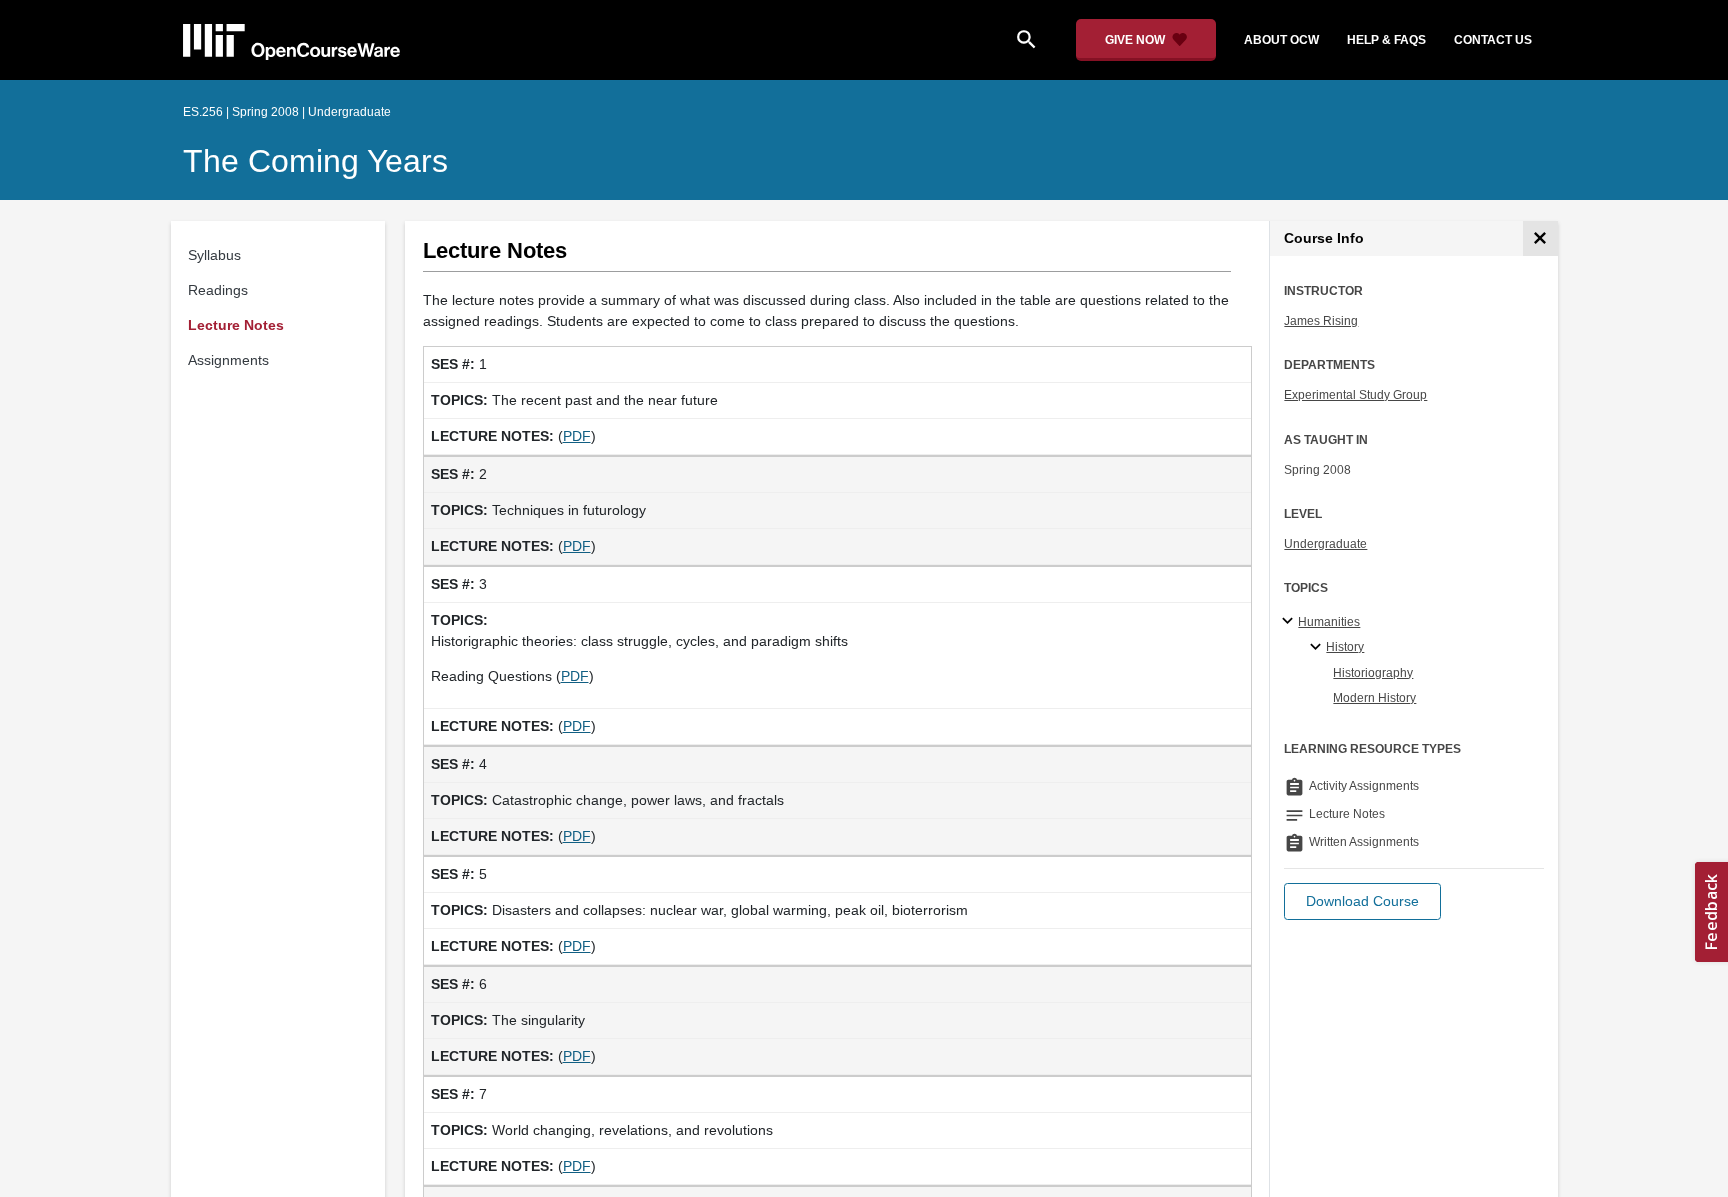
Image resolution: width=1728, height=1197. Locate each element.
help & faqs (1386, 40)
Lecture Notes (236, 325)
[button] (1362, 901)
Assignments (228, 360)
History (1345, 647)
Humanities (1329, 622)
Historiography (1373, 673)
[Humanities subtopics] (1290, 622)
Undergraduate (1325, 544)
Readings (218, 290)
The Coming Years (315, 161)
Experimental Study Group (1355, 395)
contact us (1493, 40)
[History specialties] (1318, 648)
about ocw (1281, 40)
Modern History (1374, 698)
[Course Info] (1540, 238)
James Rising (1321, 321)
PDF (577, 436)
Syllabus (214, 255)
